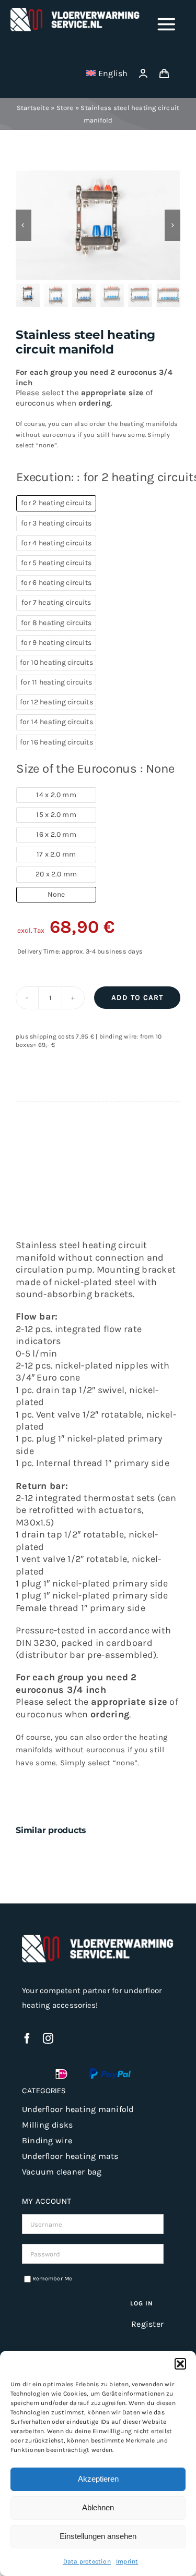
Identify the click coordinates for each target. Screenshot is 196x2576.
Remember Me (53, 2279)
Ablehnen (98, 2507)
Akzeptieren (98, 2479)
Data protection (87, 2561)
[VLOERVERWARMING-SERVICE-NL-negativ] (75, 11)
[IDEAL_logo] (61, 2072)
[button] (180, 2364)
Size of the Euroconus (95, 768)
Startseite (33, 108)
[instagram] (48, 2038)
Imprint (127, 2561)
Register (147, 2324)
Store (65, 108)
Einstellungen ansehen (98, 2536)
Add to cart (137, 998)
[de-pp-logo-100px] (110, 2072)
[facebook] (27, 2038)
